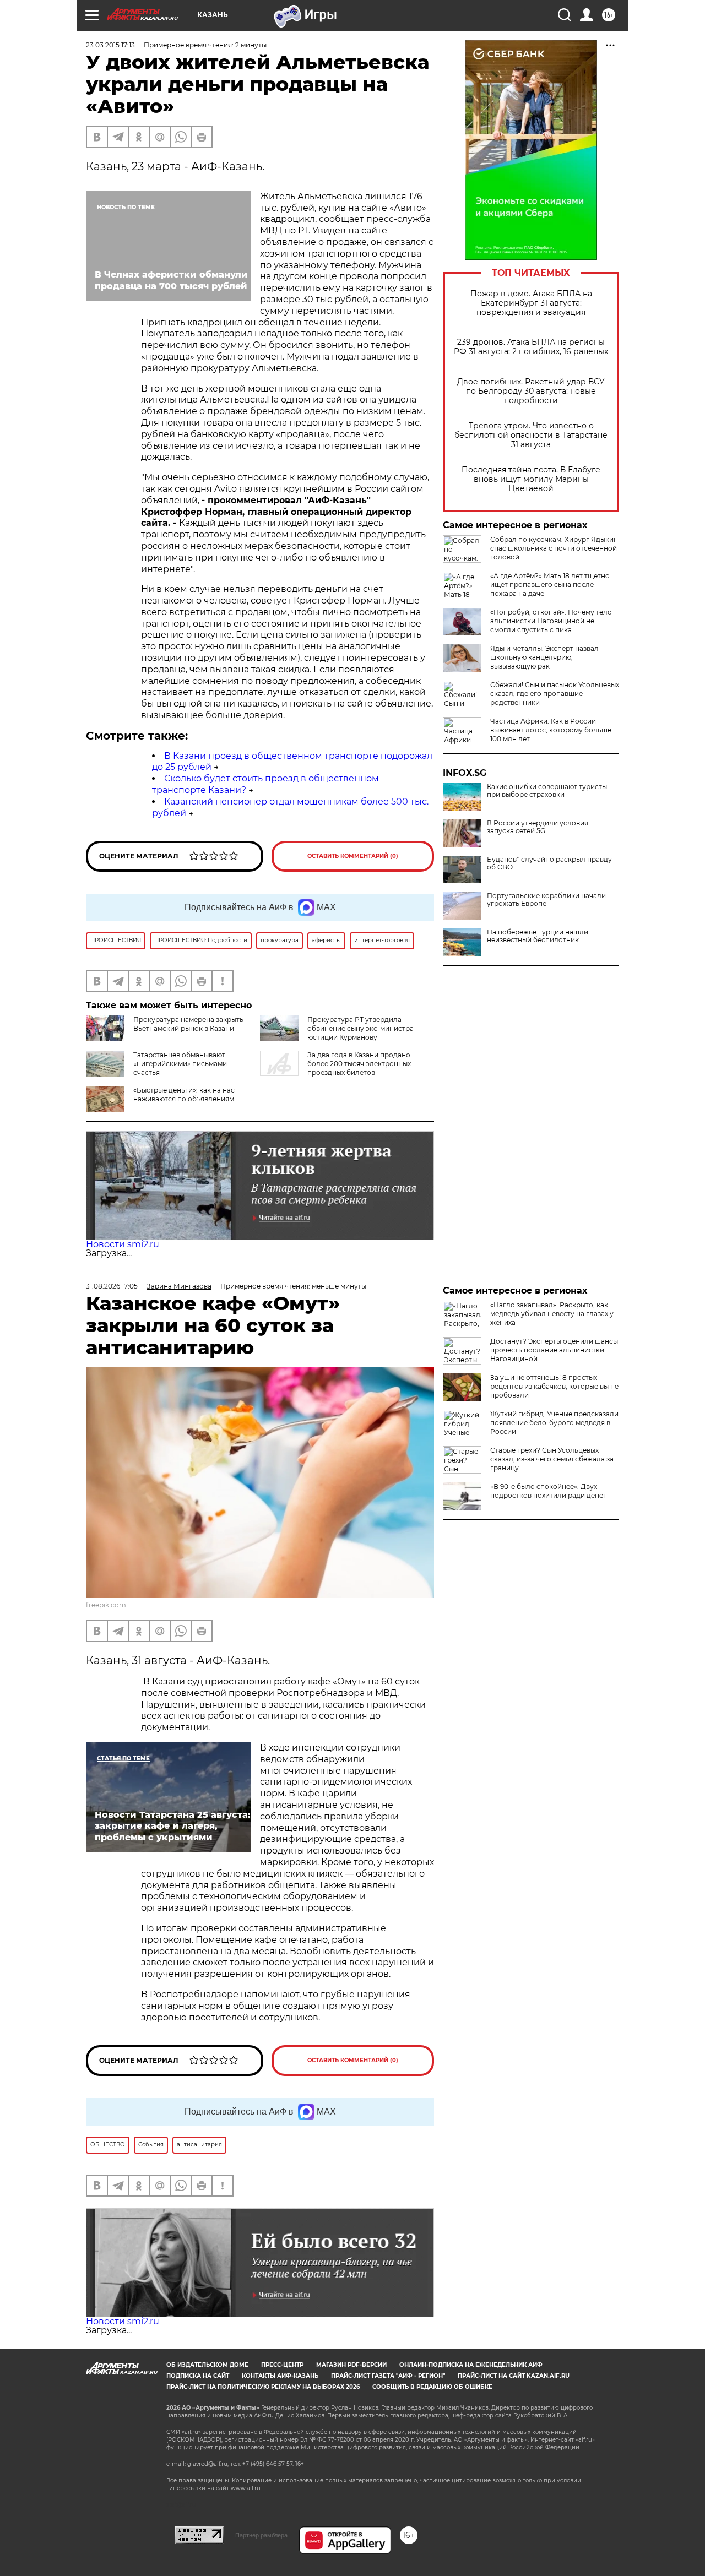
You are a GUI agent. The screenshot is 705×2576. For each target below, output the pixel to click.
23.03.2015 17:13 (110, 45)
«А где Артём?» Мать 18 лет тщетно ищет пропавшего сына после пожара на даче (550, 585)
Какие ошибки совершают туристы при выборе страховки (547, 791)
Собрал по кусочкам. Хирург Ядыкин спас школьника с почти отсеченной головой (554, 548)
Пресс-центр (282, 2365)
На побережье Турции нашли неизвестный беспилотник (538, 936)
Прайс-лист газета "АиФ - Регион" (388, 2376)
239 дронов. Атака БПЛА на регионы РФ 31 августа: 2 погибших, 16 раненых (531, 347)
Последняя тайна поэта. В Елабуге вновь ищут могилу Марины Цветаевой (531, 479)
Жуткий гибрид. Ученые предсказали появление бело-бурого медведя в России (554, 1423)
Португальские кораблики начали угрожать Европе (546, 900)
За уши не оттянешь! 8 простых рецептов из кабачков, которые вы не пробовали (554, 1386)
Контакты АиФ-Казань (280, 2376)
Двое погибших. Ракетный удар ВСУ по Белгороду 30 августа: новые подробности (531, 391)
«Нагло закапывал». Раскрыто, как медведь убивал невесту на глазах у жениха (552, 1314)
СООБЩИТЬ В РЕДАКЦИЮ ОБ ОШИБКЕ (432, 2387)
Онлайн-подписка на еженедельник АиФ (471, 2365)
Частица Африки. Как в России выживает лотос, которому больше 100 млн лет (551, 730)
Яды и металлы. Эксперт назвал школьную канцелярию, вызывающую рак (544, 657)
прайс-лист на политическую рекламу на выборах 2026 (263, 2387)
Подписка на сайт (198, 2376)
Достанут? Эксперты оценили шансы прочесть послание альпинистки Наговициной (554, 1350)
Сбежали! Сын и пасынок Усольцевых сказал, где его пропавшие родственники (555, 694)
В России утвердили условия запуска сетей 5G (538, 827)
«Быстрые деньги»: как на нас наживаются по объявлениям (184, 1094)
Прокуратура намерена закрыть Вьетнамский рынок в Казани (188, 1024)
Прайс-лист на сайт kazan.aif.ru (514, 2376)
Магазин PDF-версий (351, 2365)
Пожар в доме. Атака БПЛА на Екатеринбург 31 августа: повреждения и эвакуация (531, 303)
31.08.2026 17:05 (112, 1286)
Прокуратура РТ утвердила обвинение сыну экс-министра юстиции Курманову (360, 1028)
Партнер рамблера (261, 2535)
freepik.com (106, 1605)
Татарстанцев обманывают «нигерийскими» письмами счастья (180, 1064)
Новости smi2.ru (123, 1244)
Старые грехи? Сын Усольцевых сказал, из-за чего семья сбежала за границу (552, 1459)
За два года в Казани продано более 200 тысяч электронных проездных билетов (359, 1064)
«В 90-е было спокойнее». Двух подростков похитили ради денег (548, 1491)
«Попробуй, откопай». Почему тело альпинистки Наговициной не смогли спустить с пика (551, 621)
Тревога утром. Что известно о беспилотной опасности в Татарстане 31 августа (531, 435)
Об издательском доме (207, 2365)
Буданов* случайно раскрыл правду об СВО (549, 863)
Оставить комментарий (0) (353, 856)
